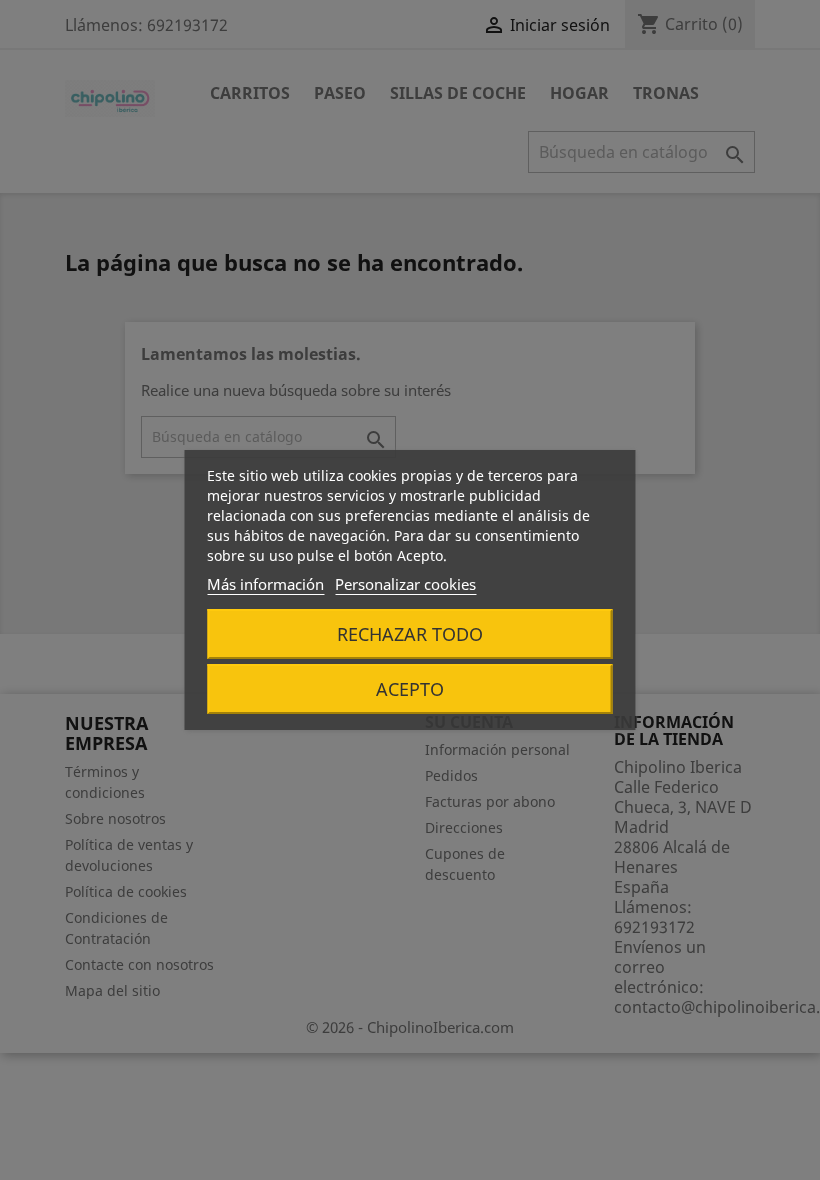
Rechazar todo (410, 634)
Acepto (410, 689)
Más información (265, 584)
